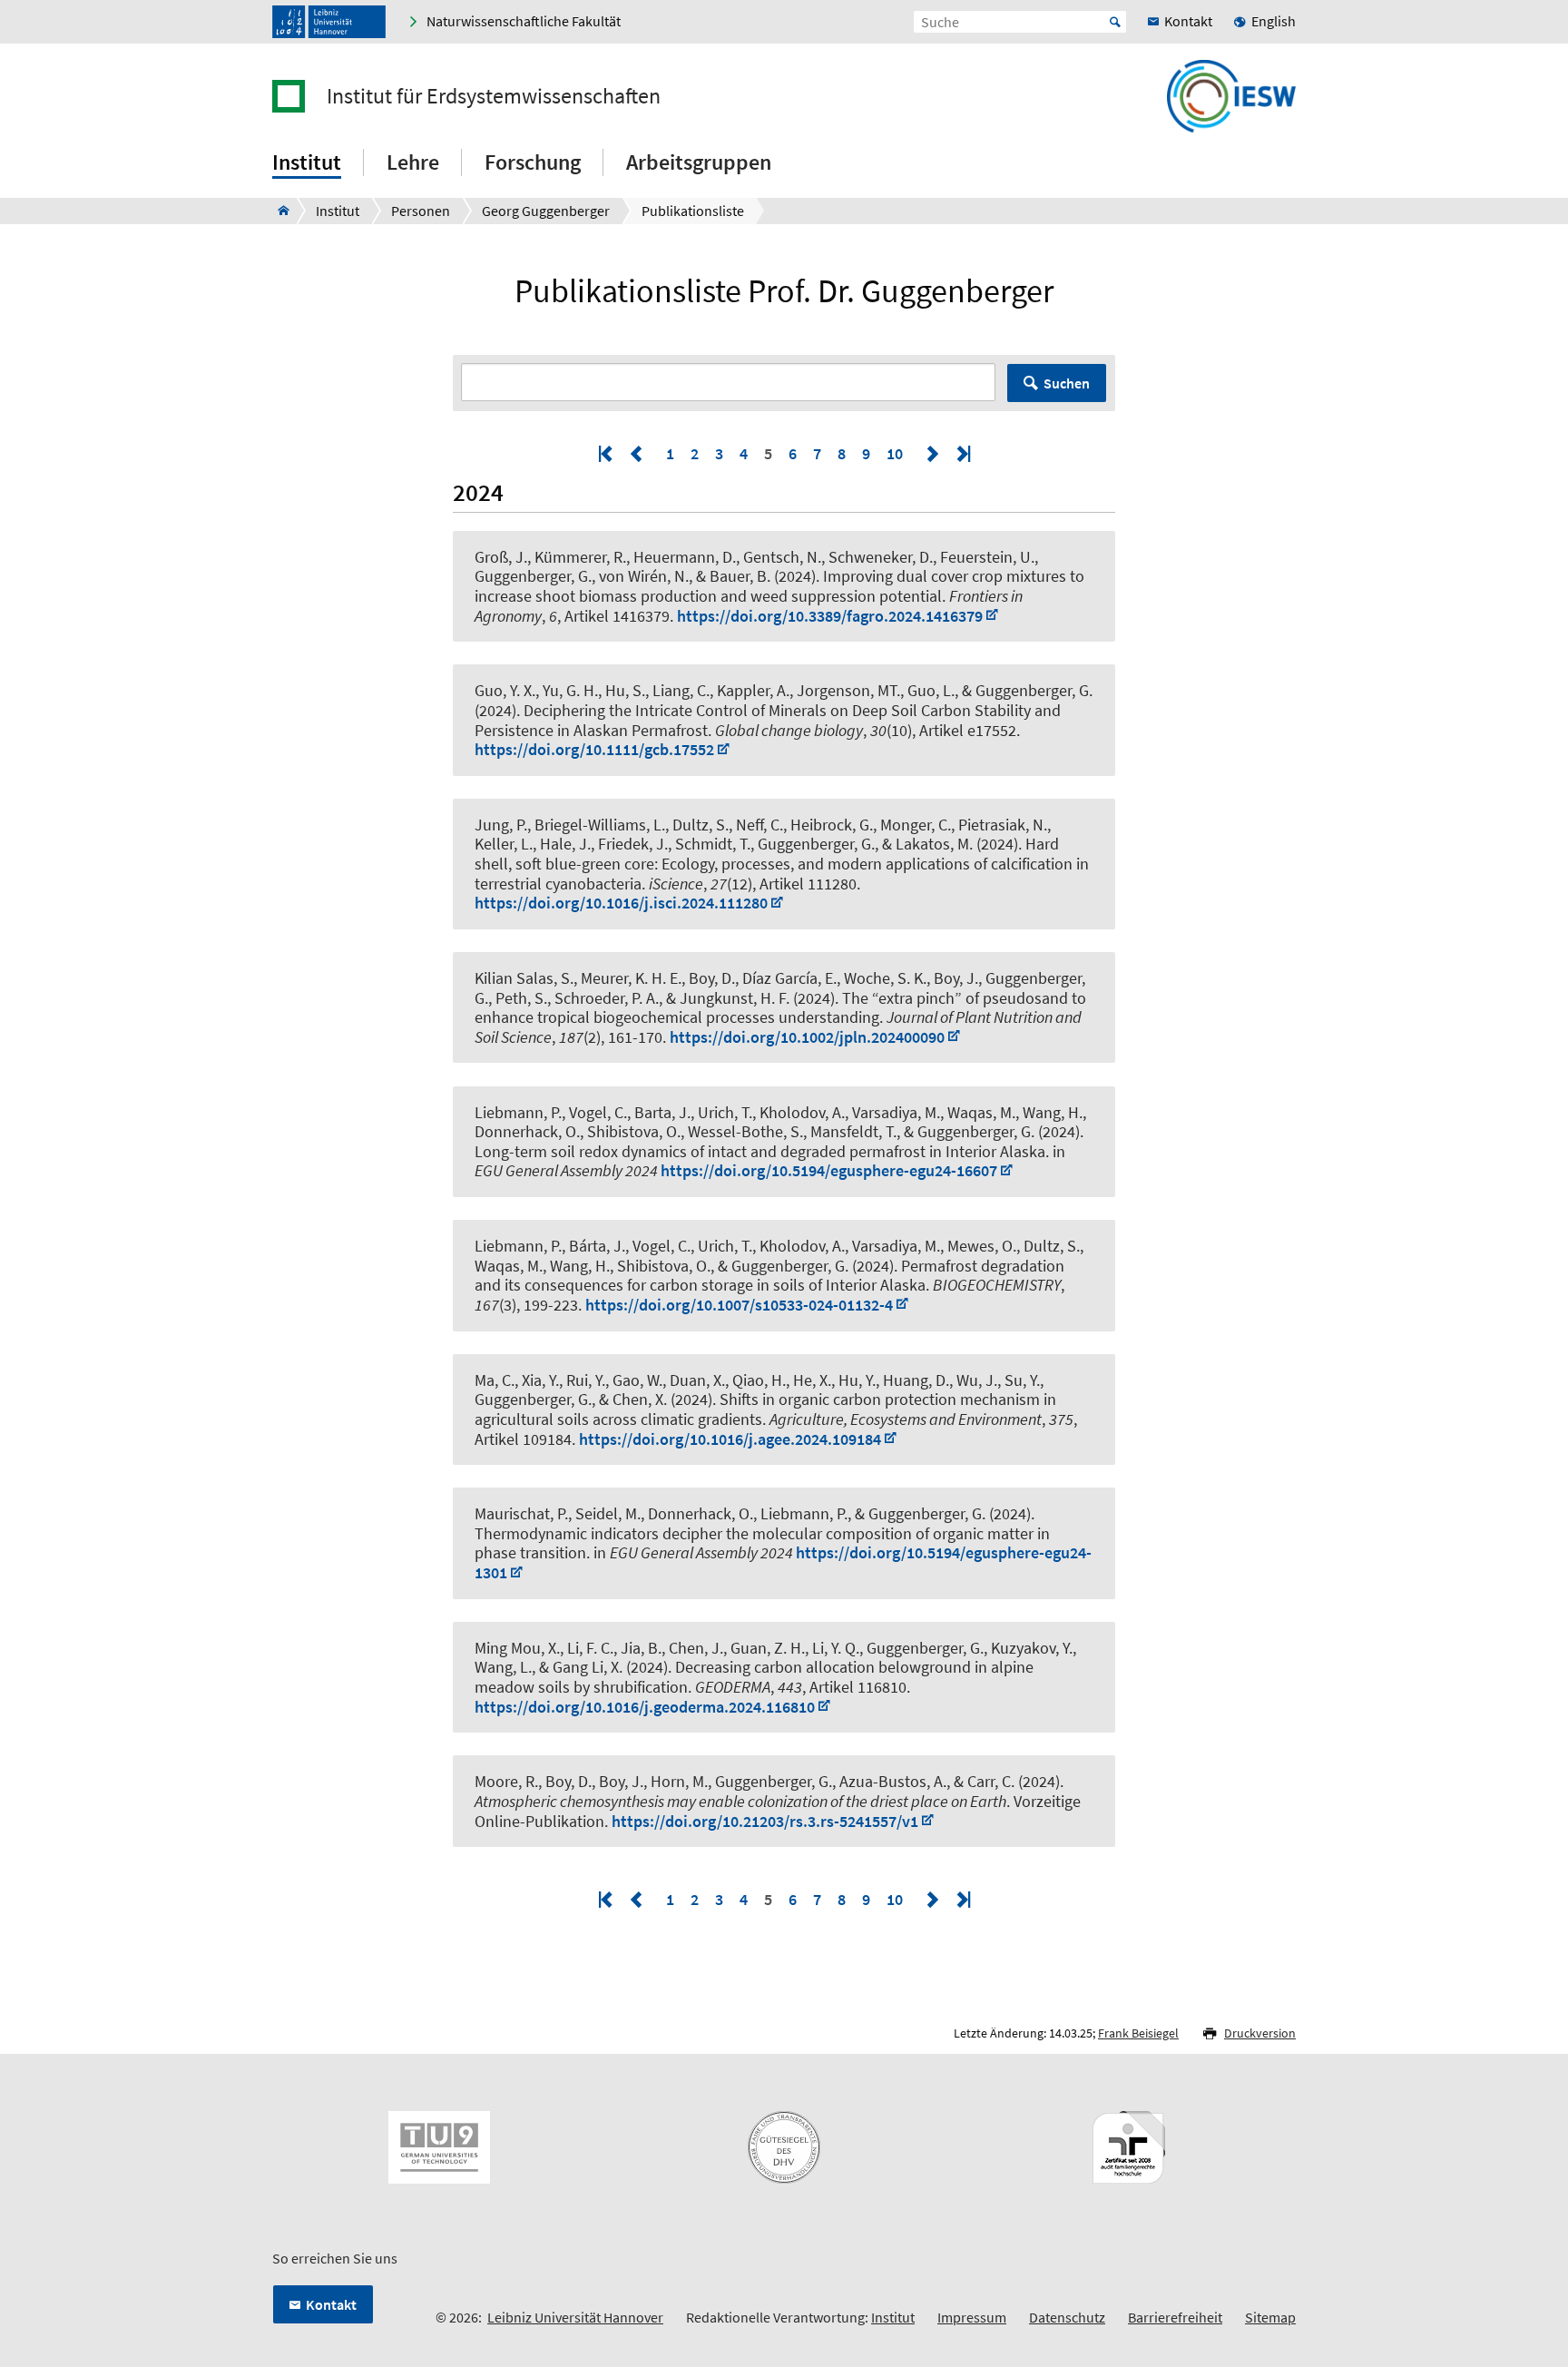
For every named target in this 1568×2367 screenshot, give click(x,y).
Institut (893, 2317)
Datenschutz (1067, 2317)
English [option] (1274, 21)
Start (1115, 22)
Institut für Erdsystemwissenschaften (494, 96)
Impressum (972, 2317)
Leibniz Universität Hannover (575, 2317)
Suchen (1067, 383)
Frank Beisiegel (1138, 2033)
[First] (607, 453)
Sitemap (1270, 2317)
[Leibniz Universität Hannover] (329, 22)
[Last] (962, 453)
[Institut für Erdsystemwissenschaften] (278, 211)
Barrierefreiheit (1175, 2317)
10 (895, 453)
